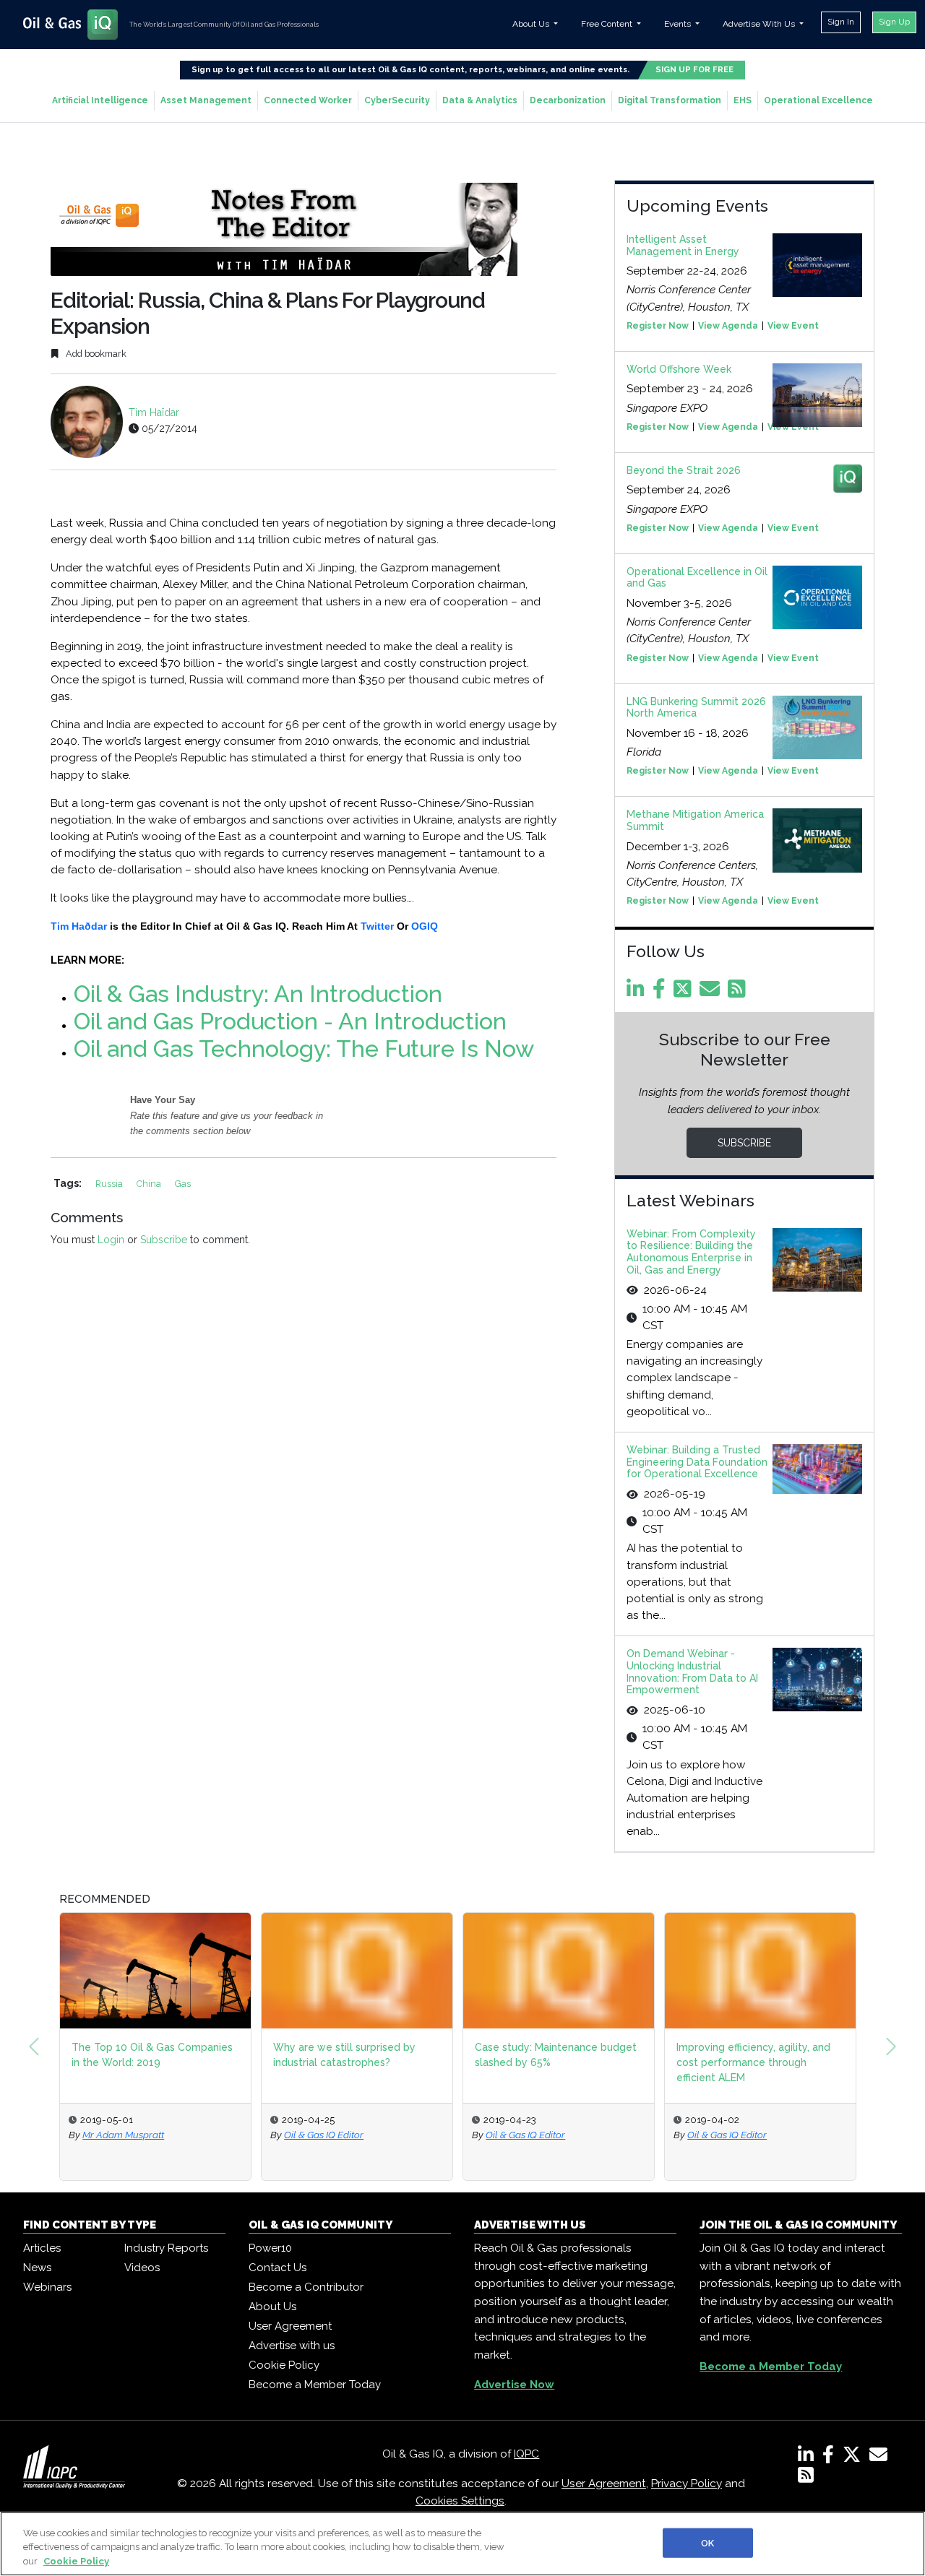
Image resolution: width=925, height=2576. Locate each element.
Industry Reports (166, 2248)
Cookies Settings (460, 2501)
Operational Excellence (818, 100)
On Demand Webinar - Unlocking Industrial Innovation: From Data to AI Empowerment (692, 1672)
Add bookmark (95, 354)
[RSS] (806, 2478)
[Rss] (739, 993)
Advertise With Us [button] (760, 24)
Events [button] (679, 24)
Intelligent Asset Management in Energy (683, 245)
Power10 (270, 2248)
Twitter (377, 926)
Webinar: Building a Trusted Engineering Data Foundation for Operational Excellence (697, 1462)
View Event (793, 326)
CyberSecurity (397, 100)
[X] (855, 2458)
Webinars (47, 2287)
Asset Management (206, 100)
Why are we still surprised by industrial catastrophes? (344, 2055)
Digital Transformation (670, 100)
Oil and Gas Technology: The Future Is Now (304, 1049)
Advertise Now (514, 2385)
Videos (142, 2268)
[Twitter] (685, 993)
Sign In (841, 22)
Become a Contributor (306, 2287)
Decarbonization (568, 100)
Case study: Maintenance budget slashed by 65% (556, 2055)
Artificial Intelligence (100, 100)
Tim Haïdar (154, 412)
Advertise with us (292, 2346)
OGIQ (425, 926)
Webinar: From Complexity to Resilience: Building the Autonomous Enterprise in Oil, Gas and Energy (691, 1252)
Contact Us (277, 2268)
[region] (462, 2544)
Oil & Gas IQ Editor (324, 2135)
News (37, 2268)
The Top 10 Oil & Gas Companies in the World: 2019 (152, 2055)
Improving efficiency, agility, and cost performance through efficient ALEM (753, 2062)
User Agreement (290, 2326)
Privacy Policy (687, 2484)
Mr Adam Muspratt (123, 2135)
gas (183, 1184)
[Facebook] (662, 993)
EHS (743, 100)
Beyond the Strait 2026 (684, 470)
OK (707, 2542)
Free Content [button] (608, 24)
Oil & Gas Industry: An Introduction (258, 994)
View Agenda (728, 326)
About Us (272, 2307)
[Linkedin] (638, 993)
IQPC (526, 2454)
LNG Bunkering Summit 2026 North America (696, 708)
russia (110, 1184)
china (150, 1184)
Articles (42, 2248)
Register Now (658, 326)
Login (111, 1240)
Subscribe (164, 1240)
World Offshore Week (679, 369)
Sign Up (894, 22)
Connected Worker (308, 100)
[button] (34, 2046)
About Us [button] (532, 24)
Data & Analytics (480, 100)
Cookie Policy (284, 2365)
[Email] (712, 993)
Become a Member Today (315, 2385)
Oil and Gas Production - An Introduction (290, 1021)
